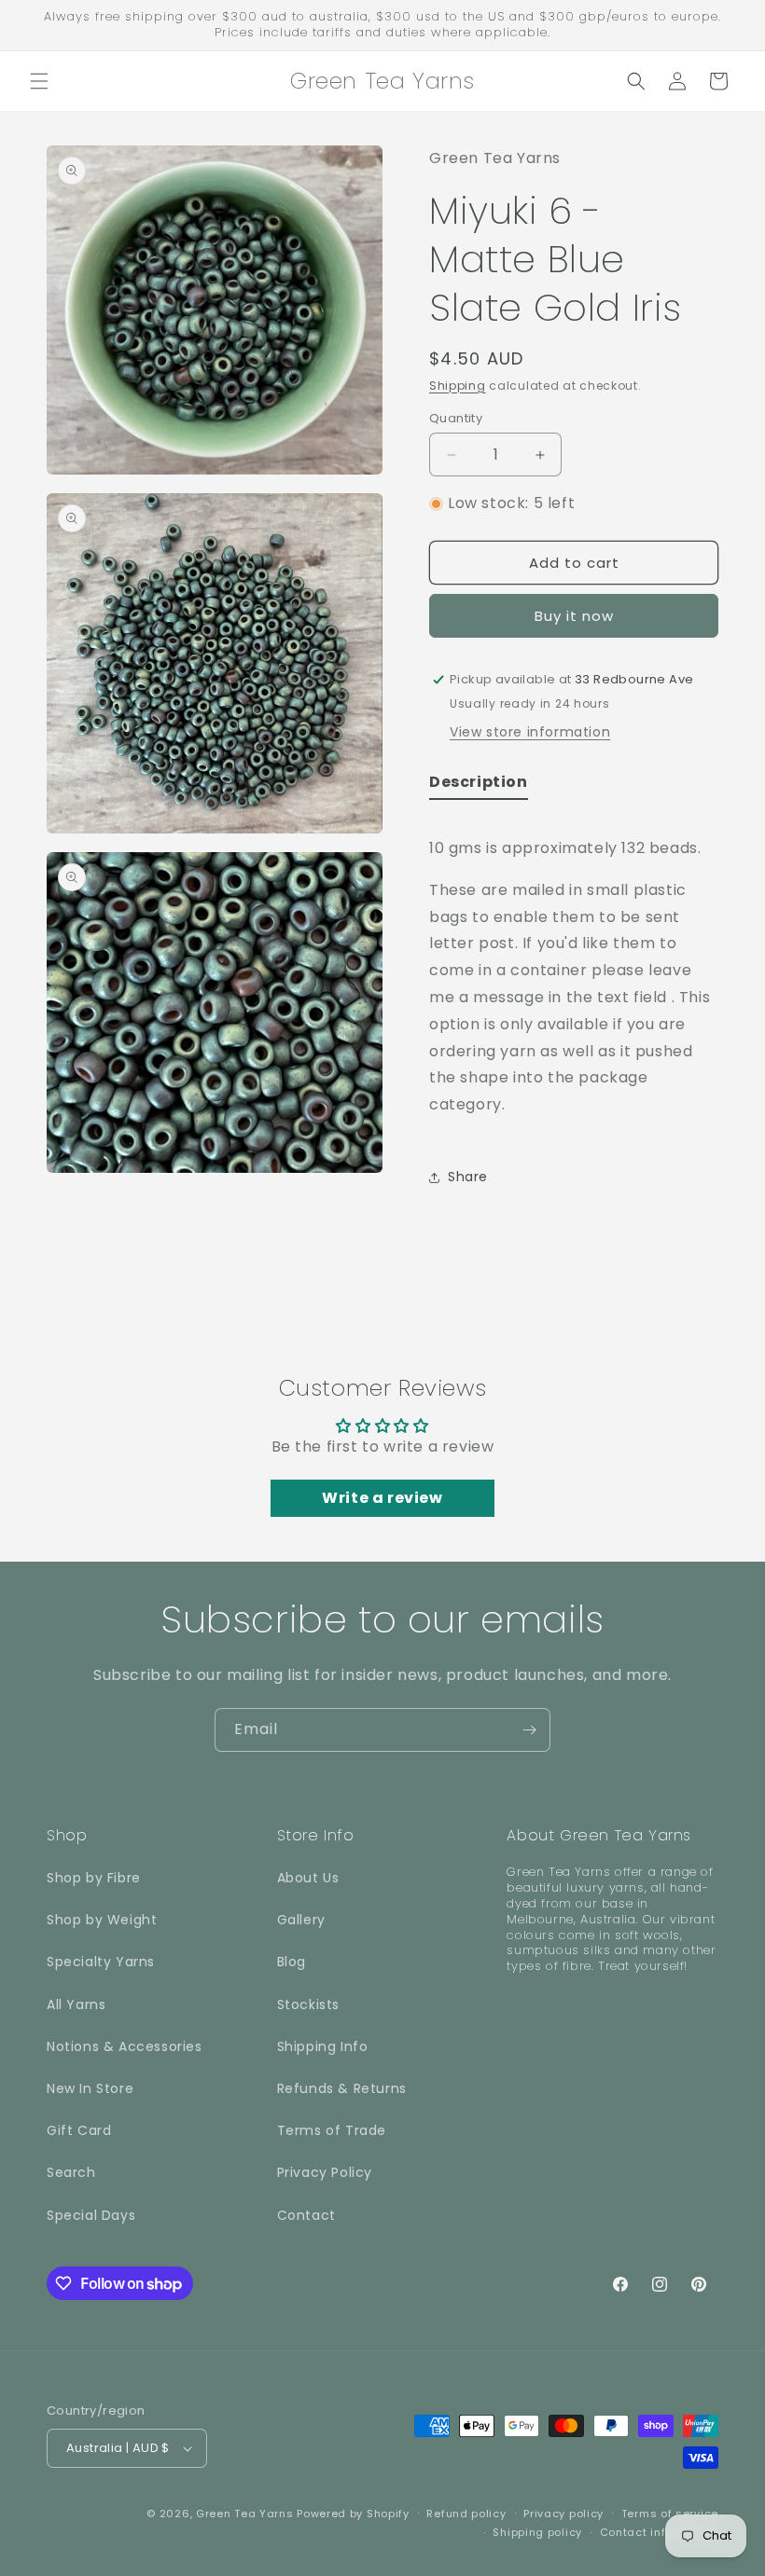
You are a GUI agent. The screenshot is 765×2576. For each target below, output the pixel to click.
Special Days (91, 2215)
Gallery (301, 1920)
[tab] (479, 786)
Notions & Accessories (125, 2046)
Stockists (308, 2004)
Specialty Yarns (101, 1962)
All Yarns (76, 2004)
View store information (530, 732)
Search (71, 2172)
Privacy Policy (325, 2172)
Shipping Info (323, 2046)
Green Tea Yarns (245, 2514)
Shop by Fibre (94, 1878)
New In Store (90, 2088)
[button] (39, 81)
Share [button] (468, 1177)
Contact (306, 2215)
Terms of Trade (332, 2130)
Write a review (382, 1498)
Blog (292, 1962)
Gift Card (79, 2130)
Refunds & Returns (342, 2088)
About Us (308, 1878)
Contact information (659, 2532)
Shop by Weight (102, 1920)
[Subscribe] (529, 1730)
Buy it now (574, 616)
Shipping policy (537, 2532)
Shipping (458, 386)
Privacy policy (563, 2514)
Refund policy (466, 2514)
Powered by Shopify (353, 2514)
